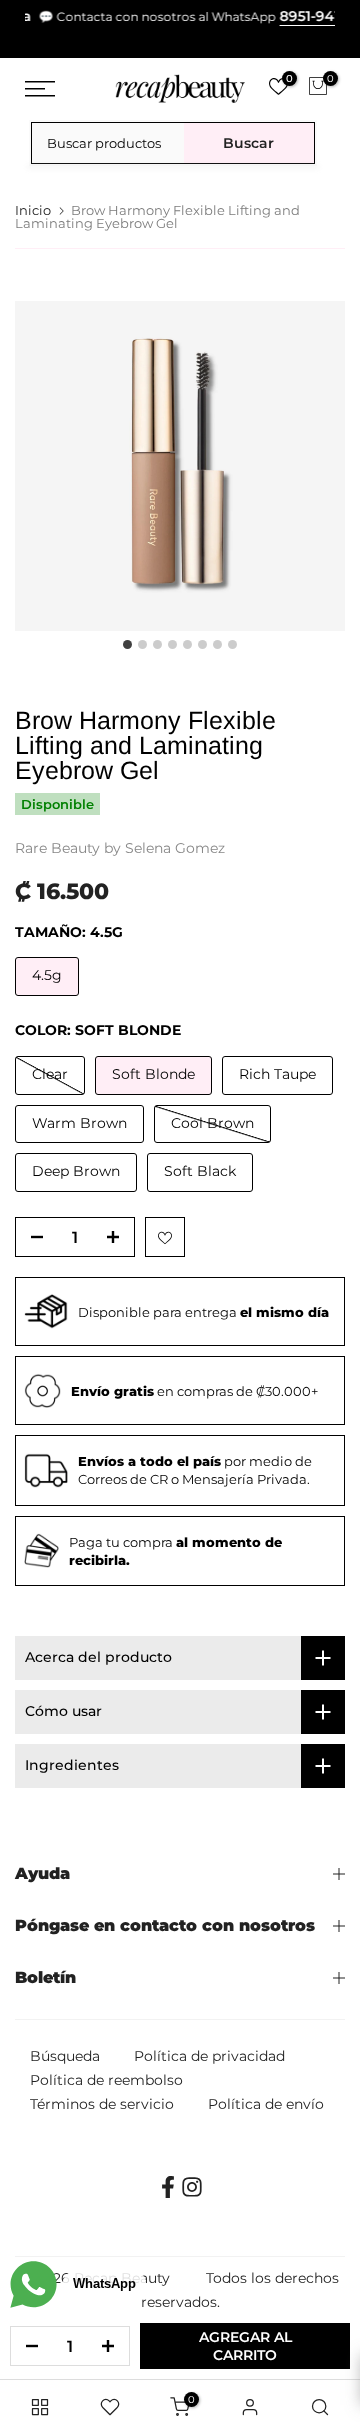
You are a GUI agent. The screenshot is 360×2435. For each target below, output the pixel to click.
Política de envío (266, 2104)
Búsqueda (65, 2056)
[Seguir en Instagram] (192, 2193)
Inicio (33, 210)
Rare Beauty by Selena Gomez (120, 848)
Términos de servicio (102, 2104)
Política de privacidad (209, 2056)
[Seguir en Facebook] (168, 2193)
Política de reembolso (106, 2080)
